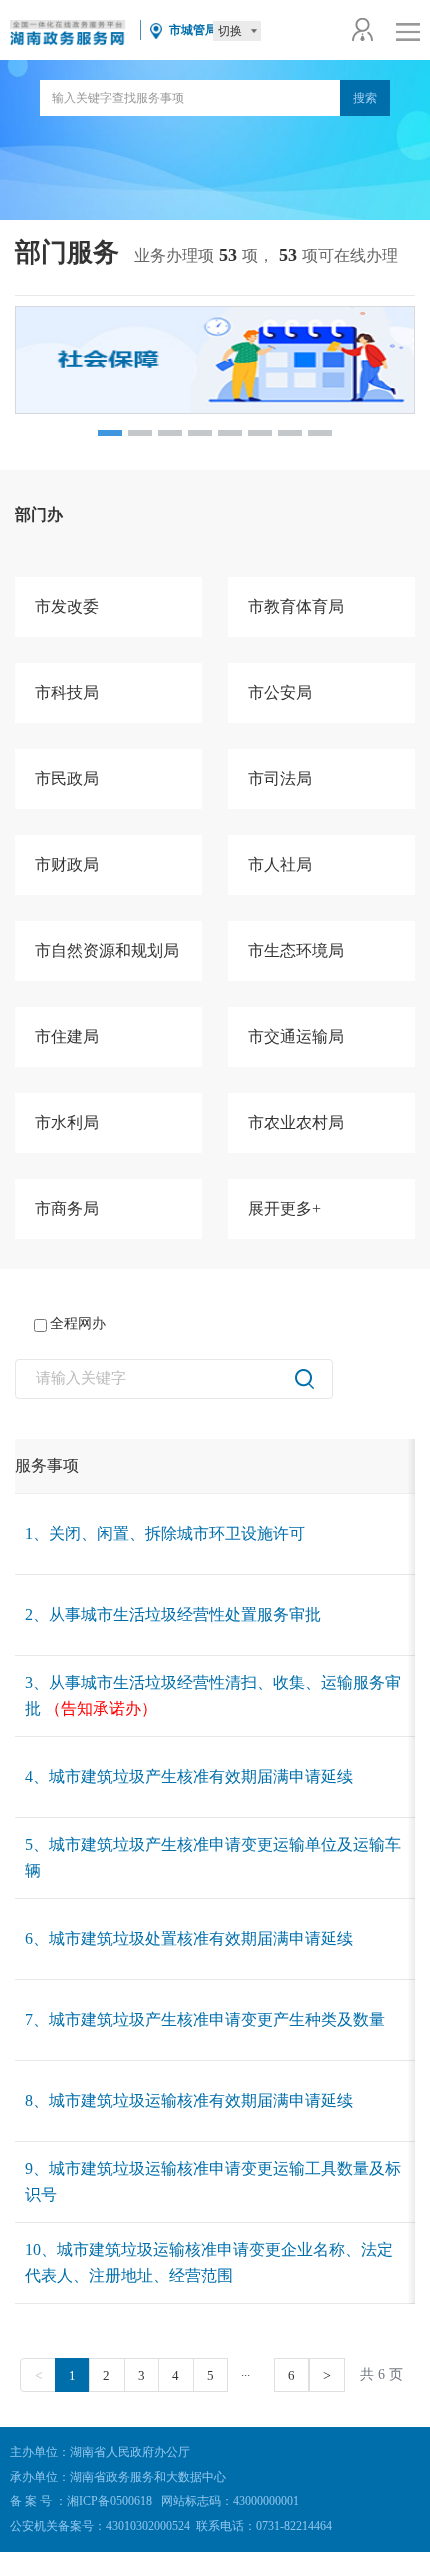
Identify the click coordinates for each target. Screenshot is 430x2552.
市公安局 (280, 692)
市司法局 (280, 778)
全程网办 (78, 1323)
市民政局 (67, 778)
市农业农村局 (296, 1122)
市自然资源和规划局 (107, 950)
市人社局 (280, 864)
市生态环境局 (296, 950)
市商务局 (67, 1208)
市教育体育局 (296, 606)
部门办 (39, 514)
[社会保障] (215, 360)
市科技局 (67, 692)
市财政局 (67, 864)
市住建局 (67, 1036)
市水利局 (67, 1122)
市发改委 (67, 606)
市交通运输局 (296, 1036)
